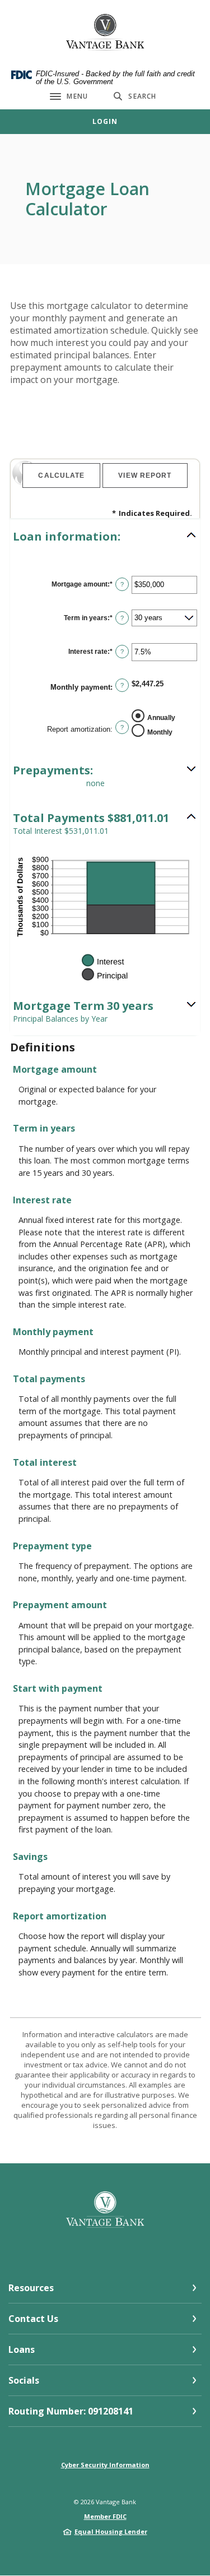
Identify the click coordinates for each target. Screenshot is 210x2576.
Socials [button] (24, 2380)
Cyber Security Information (105, 2465)
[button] (105, 537)
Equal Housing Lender (111, 2531)
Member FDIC (105, 2516)
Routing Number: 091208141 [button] (71, 2411)
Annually (161, 717)
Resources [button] (31, 2288)
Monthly (160, 732)
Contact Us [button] (33, 2319)
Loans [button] (22, 2349)
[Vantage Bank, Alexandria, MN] (105, 32)
